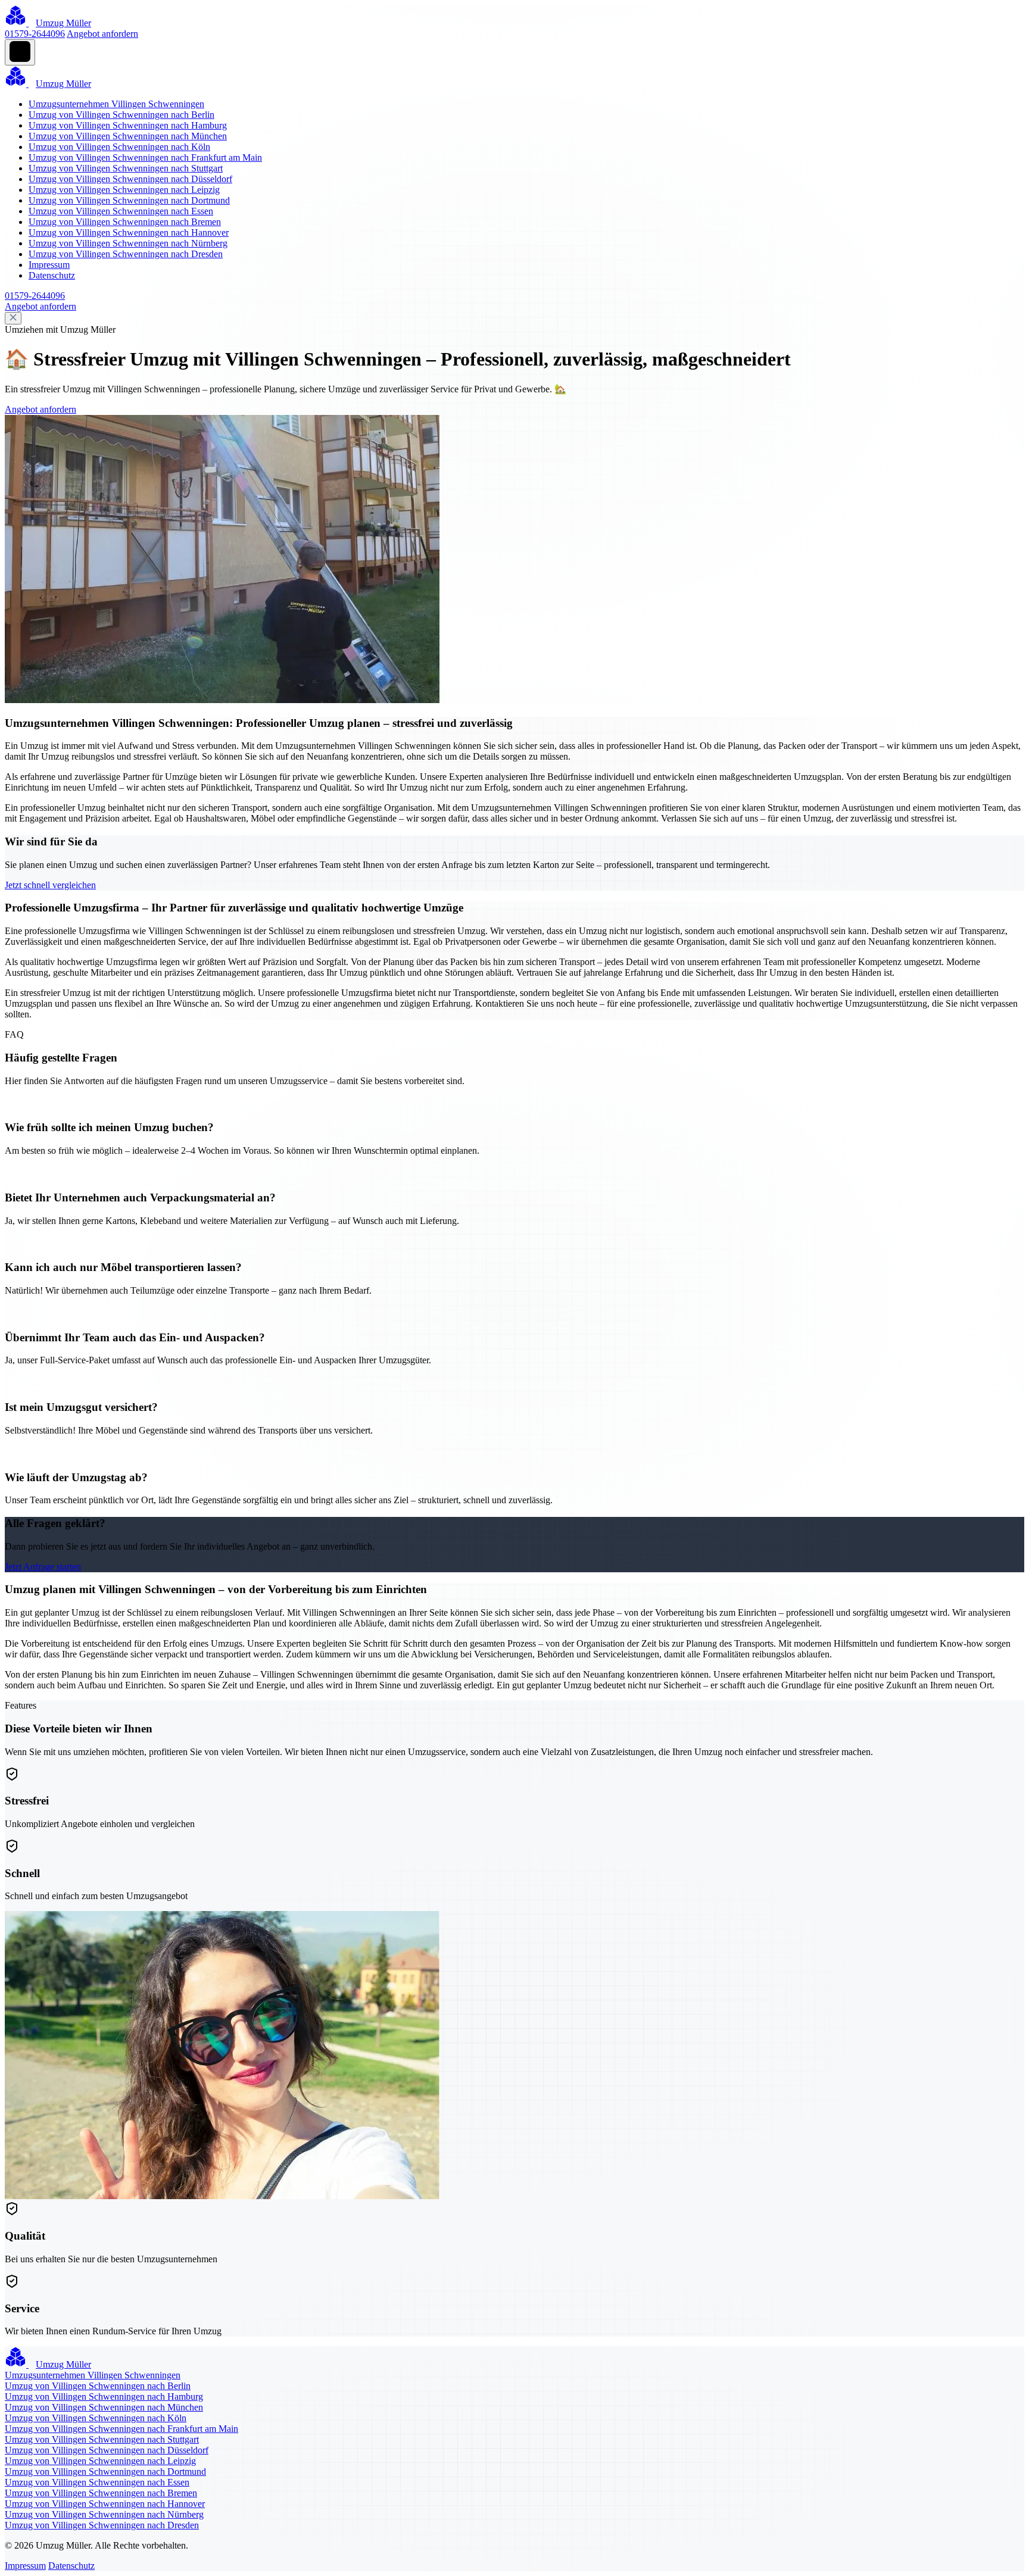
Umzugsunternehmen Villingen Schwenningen (116, 104)
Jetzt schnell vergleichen (50, 885)
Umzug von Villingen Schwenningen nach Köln (119, 147)
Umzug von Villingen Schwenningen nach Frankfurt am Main (145, 157)
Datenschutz (52, 275)
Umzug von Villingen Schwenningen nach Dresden (126, 254)
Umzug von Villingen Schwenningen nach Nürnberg (128, 243)
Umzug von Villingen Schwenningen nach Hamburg (128, 125)
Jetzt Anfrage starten (43, 1567)
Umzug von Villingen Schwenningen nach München (128, 136)
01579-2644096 (35, 34)
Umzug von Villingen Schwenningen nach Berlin (121, 115)
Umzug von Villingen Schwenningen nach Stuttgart (126, 168)
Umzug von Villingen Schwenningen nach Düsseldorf (130, 179)
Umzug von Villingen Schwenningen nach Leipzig (124, 190)
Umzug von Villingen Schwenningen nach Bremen (125, 222)
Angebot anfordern (102, 34)
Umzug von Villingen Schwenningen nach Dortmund (129, 200)
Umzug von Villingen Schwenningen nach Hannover (129, 232)
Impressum (49, 265)
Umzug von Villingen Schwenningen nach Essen (121, 211)
